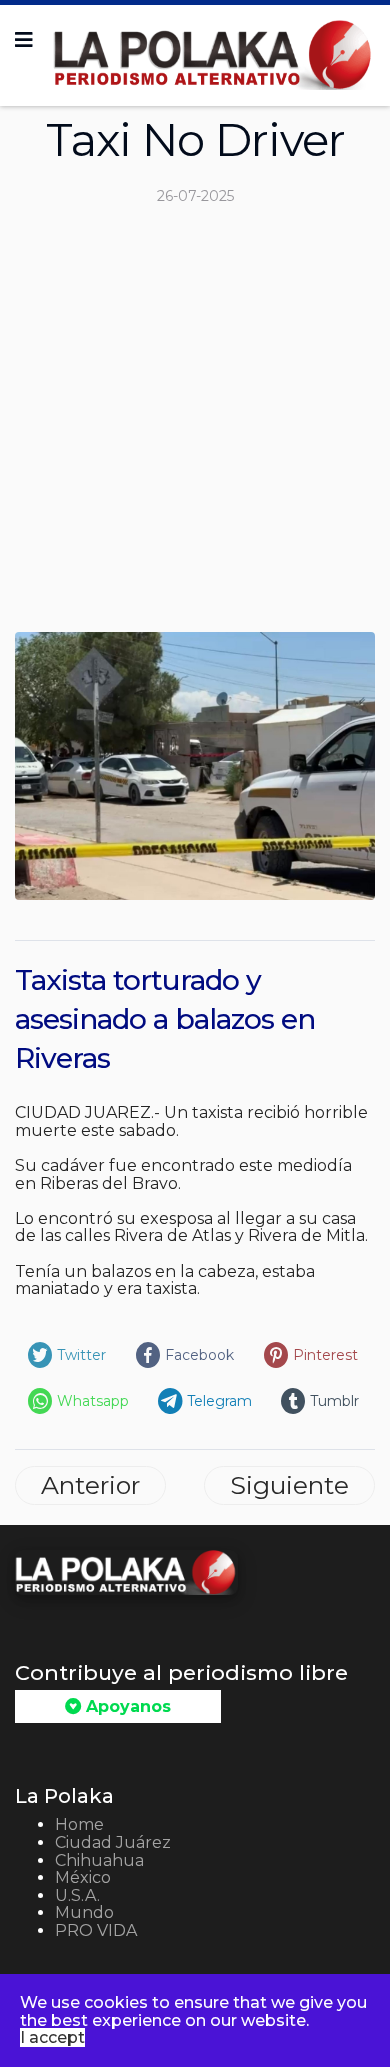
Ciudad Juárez (113, 1842)
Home (79, 1824)
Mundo (84, 1912)
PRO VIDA (96, 1930)
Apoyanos (126, 1706)
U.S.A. (77, 1895)
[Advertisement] (195, 427)
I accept (52, 2037)
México (83, 1877)
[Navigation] (24, 40)
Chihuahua (99, 1860)
